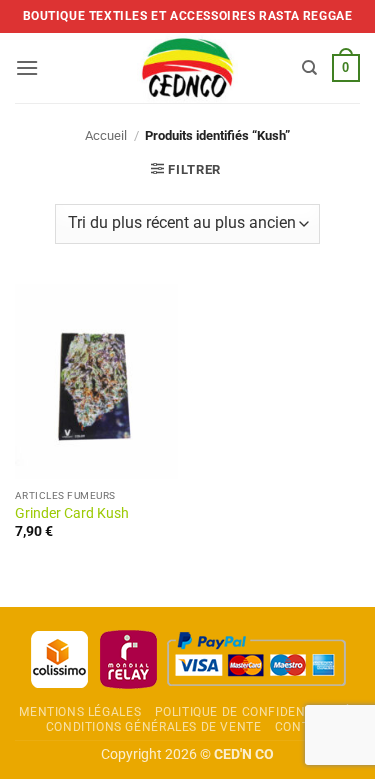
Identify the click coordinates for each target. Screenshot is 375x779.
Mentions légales (80, 712)
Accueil (106, 135)
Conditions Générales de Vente (154, 727)
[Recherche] (309, 68)
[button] (27, 67)
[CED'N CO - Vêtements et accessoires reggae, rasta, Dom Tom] (187, 68)
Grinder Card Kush (72, 513)
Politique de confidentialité (253, 712)
